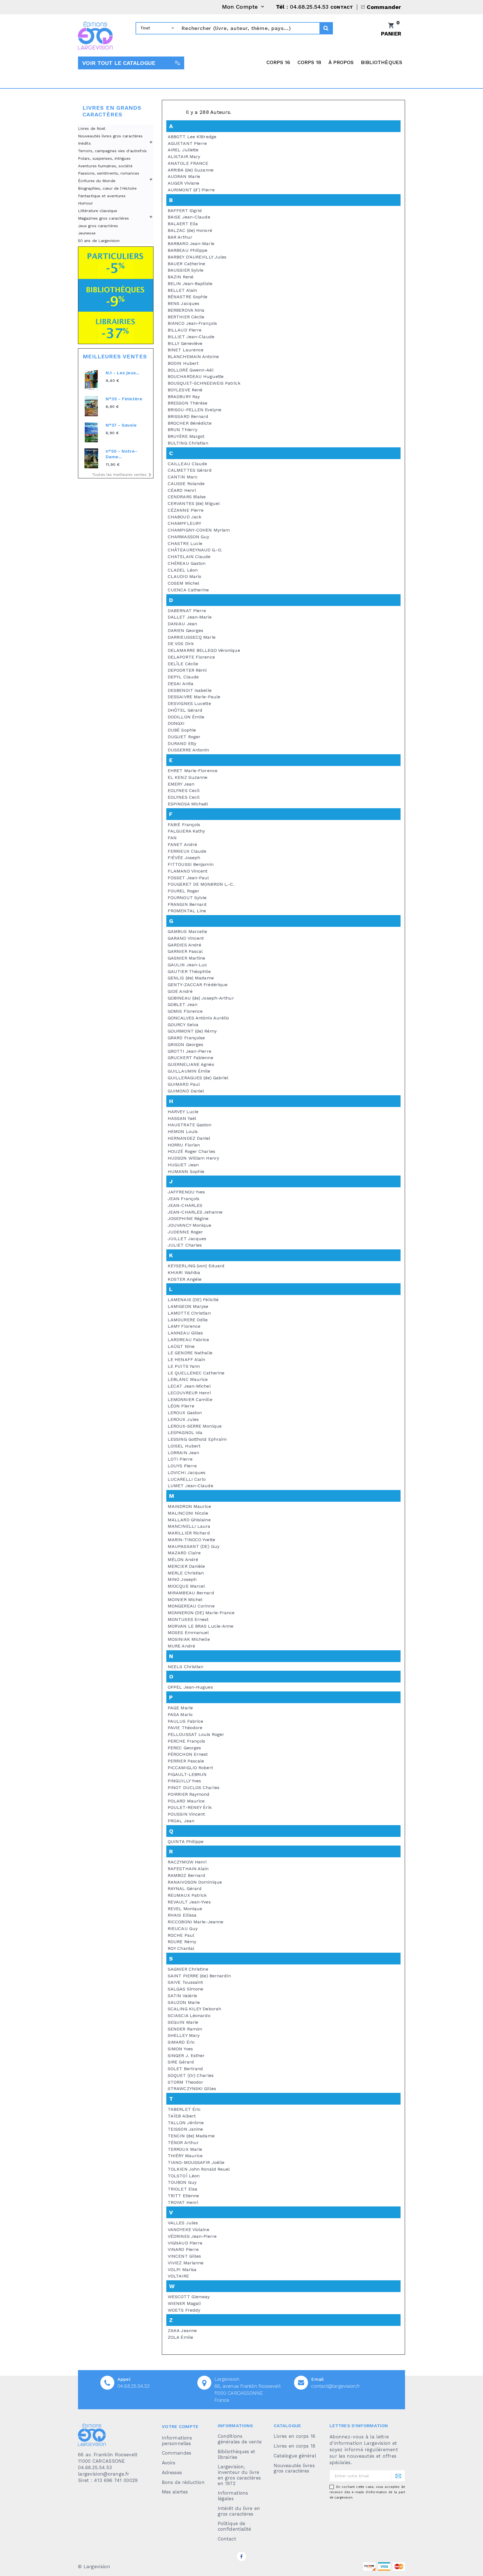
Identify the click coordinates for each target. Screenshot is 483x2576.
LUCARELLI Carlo (187, 1479)
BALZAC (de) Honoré (190, 230)
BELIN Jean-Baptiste (190, 284)
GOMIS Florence (185, 1011)
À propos (341, 62)
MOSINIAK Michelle (189, 1639)
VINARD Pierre (183, 2249)
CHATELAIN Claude (189, 557)
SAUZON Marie (184, 2002)
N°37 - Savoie (121, 425)
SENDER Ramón (185, 2029)
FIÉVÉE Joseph (184, 858)
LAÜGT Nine (181, 1346)
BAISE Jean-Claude (189, 217)
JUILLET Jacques (187, 1239)
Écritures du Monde (97, 181)
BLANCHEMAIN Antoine (193, 357)
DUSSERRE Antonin (189, 750)
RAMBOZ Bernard (186, 1875)
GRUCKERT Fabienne (190, 1058)
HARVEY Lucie (183, 1112)
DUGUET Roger (184, 737)
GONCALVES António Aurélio (198, 1018)
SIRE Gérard (181, 2062)
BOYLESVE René (185, 390)
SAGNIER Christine (188, 1969)
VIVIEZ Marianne (186, 2263)
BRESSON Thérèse (188, 403)
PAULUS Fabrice (185, 1721)
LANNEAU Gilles (185, 1333)
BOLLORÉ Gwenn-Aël (191, 370)
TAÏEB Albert (182, 2116)
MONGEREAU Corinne (191, 1606)
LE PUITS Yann (184, 1366)
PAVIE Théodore (185, 1728)
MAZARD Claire (184, 1553)
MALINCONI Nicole (188, 1513)
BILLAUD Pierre (185, 330)
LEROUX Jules (183, 1419)
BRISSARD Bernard (188, 416)
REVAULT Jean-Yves (189, 1902)
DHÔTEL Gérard (185, 710)
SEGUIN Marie (183, 2022)
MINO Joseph (182, 1579)
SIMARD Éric (181, 2042)
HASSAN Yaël (182, 1118)
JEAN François (184, 1199)
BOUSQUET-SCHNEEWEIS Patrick (204, 383)
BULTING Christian (188, 443)
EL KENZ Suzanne (188, 777)
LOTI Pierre (180, 1459)
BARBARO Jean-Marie (191, 244)
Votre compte (180, 2426)
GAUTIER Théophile (189, 971)
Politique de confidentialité (235, 2526)
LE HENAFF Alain (187, 1359)
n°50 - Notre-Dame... (121, 454)
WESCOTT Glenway (189, 2297)
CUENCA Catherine (188, 590)
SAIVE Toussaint (185, 1982)
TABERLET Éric (184, 2109)
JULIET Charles (185, 1245)
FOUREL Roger (184, 891)
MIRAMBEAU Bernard (191, 1593)
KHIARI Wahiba (184, 1272)
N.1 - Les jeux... (122, 373)
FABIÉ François (184, 825)
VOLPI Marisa (182, 2270)
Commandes (177, 2453)
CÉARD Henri (182, 490)
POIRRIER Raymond (189, 1794)
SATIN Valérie (182, 1996)
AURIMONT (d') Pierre (191, 190)
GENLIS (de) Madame (191, 978)
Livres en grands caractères (112, 111)
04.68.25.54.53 (133, 2386)
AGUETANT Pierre (187, 143)
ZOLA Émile (180, 2337)
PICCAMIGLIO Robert (190, 1768)
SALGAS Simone (185, 1989)
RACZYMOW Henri (187, 1862)
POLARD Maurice (186, 1801)
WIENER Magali (184, 2303)
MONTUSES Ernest (188, 1619)
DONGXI (176, 723)
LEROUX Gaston (185, 1413)
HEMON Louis (183, 1131)
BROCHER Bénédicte (190, 423)
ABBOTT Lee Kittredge (192, 137)
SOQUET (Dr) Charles (191, 2075)
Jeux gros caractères (98, 226)
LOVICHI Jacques (187, 1472)
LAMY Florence (184, 1326)
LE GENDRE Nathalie (190, 1353)
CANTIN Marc (183, 477)
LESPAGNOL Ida (185, 1432)
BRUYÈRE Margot (186, 436)
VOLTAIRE (178, 2276)
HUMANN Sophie (186, 1171)
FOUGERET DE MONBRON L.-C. (201, 884)
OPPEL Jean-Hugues (190, 1687)
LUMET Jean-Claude (190, 1486)
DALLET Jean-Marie (190, 617)
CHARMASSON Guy (188, 537)
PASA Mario (180, 1714)
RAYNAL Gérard (185, 1888)
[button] (131, 63)
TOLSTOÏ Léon (184, 2176)
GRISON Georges (185, 1044)
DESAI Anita (181, 684)
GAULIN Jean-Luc (188, 965)
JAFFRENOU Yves (186, 1192)
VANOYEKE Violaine (189, 2230)
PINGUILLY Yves (184, 1781)
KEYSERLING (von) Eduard (196, 1266)
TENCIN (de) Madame (191, 2136)
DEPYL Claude (183, 677)
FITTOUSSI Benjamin (191, 864)
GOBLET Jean (183, 1004)
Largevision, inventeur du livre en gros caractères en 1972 (239, 2475)
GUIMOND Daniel (186, 1091)
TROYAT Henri (183, 2202)
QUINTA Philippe (186, 1841)
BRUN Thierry (183, 430)
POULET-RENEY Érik (190, 1807)
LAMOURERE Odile (188, 1320)
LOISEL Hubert (184, 1446)
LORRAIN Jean (183, 1453)
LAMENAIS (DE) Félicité (193, 1300)
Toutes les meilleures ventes (123, 475)
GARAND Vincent (186, 938)
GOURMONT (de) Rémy (192, 1031)
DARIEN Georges (185, 630)
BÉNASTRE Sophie (188, 297)
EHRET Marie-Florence (193, 771)
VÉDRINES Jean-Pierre (192, 2236)
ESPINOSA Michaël (188, 804)
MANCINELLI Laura (189, 1526)
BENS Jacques (184, 303)
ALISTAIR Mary (184, 157)
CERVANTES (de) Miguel (194, 503)
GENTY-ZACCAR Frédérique (198, 985)
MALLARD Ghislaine (189, 1520)
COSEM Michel (184, 583)
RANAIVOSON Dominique (195, 1882)
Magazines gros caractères (104, 218)
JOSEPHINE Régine (188, 1218)
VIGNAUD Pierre (185, 2243)
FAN (172, 838)
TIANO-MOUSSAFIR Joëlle (196, 2162)
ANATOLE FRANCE (188, 163)
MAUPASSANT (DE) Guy (194, 1546)
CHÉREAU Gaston (187, 563)
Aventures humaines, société (105, 166)
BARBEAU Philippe (188, 250)
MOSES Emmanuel (188, 1633)
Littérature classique (98, 211)
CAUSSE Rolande (186, 484)
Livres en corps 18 (294, 2446)
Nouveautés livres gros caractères (110, 136)
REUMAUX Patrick (187, 1895)
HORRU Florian (184, 1145)
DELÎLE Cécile (183, 664)
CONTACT (342, 7)
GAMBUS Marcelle (188, 931)
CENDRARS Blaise (187, 497)
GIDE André (180, 991)
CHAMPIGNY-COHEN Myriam (199, 530)
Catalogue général (295, 2456)
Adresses (172, 2472)
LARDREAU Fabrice (189, 1340)
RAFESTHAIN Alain (188, 1869)
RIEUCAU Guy (183, 1929)
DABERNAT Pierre (187, 611)
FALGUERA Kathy (186, 831)
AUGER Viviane (184, 183)
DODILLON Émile (186, 717)
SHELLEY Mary (184, 2035)
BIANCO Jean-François (192, 323)
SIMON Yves (180, 2049)
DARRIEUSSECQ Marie (192, 637)
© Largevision (94, 2566)
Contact (227, 2539)
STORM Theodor (185, 2082)
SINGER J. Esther (186, 2056)
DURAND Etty (182, 743)
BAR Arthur (180, 237)
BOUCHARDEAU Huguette (196, 376)
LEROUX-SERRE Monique (195, 1426)
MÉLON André (183, 1560)
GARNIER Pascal (185, 951)
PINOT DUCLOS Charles (194, 1788)
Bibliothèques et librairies (237, 2454)
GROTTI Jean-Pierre (190, 1051)
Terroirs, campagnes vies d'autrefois (113, 151)
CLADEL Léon (183, 570)
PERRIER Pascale (186, 1761)
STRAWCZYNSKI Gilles (192, 2089)
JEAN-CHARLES (185, 1205)
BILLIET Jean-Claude (191, 337)
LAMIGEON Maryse (188, 1306)
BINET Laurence (186, 350)
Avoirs (169, 2463)
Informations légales (233, 2496)
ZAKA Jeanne (182, 2331)
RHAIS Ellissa (182, 1915)
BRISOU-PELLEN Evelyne (195, 410)
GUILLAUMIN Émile (189, 1071)
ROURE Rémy (182, 1942)
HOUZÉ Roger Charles (191, 1151)
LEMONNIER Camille (190, 1399)
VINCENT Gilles (184, 2256)
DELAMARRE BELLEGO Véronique (204, 650)
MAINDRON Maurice (190, 1506)
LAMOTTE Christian (189, 1313)
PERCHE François (187, 1741)
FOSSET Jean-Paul (188, 878)
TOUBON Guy (182, 2182)
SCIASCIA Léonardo (189, 2016)
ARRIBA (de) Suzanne (191, 170)
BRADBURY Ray (184, 397)
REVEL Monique (185, 1909)
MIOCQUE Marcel (186, 1586)
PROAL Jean (181, 1821)
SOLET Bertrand (185, 2069)
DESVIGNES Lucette (189, 703)
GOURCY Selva (183, 1025)
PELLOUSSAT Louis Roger (196, 1734)
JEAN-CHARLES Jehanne (195, 1212)
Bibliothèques (382, 62)
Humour (86, 203)
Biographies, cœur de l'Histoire (107, 188)
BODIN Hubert (183, 363)
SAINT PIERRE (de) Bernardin (199, 1976)
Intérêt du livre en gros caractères (239, 2511)
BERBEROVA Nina (186, 310)
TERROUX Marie (185, 2149)
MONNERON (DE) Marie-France (201, 1613)
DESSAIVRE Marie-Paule (194, 697)
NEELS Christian (186, 1667)
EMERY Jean (181, 784)
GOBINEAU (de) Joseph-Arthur (201, 998)
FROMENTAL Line (187, 911)
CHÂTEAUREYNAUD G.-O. (195, 550)
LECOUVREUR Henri (189, 1393)
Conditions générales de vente (240, 2439)
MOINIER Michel (185, 1600)
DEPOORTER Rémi (187, 670)
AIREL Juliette (183, 150)
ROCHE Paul (181, 1935)
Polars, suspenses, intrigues (104, 158)
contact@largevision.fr (335, 2386)
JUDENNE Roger (185, 1232)
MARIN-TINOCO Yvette (191, 1540)
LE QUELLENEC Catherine (196, 1373)
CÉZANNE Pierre (186, 510)
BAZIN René (181, 277)
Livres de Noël (92, 128)
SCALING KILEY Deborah (194, 2009)
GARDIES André (184, 945)
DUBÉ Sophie (182, 730)
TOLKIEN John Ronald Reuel (199, 2169)
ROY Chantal (181, 1948)
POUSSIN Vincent (186, 1814)
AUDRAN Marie (184, 176)
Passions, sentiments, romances (109, 173)
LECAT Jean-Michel (189, 1386)
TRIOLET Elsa (183, 2189)
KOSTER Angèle (185, 1279)
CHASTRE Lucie (185, 543)
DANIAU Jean (182, 624)
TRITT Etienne (183, 2196)
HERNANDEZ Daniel (189, 1138)
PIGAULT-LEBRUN (187, 1774)
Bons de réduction (183, 2482)
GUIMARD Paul (184, 1084)
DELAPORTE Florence (191, 657)
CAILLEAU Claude (188, 464)
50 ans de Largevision (99, 241)
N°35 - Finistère (124, 399)
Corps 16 (278, 62)
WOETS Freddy (184, 2310)
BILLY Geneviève (185, 343)
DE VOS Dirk (181, 644)
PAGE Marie (180, 1708)
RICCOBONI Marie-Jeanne (196, 1922)
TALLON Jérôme (186, 2123)
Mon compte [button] (244, 7)
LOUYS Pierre (182, 1466)
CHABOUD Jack (184, 517)
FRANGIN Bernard (187, 904)
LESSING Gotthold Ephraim (197, 1439)
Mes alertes (175, 2492)
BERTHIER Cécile (186, 317)
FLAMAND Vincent (188, 871)
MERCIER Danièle (186, 1566)
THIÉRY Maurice (185, 2156)
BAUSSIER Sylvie (186, 270)
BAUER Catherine (187, 264)
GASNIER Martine (187, 958)
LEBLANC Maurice (188, 1379)
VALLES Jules (183, 2223)
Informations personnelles (177, 2441)
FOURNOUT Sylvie (187, 898)
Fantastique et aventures (102, 196)
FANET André (182, 844)
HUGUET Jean (183, 1165)
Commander (384, 7)
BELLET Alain (182, 290)
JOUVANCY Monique (190, 1225)
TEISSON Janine (185, 2129)
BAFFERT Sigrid (185, 211)
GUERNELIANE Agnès (191, 1064)
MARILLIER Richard (189, 1533)
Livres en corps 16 (294, 2436)
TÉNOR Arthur (183, 2143)
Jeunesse (87, 233)
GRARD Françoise (186, 1038)
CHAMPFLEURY (184, 523)
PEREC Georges (184, 1748)
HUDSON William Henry (193, 1158)
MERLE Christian (186, 1573)
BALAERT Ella (183, 224)
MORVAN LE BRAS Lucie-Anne (201, 1626)
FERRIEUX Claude (187, 851)
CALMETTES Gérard (190, 470)
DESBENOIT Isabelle (190, 690)
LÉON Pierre (181, 1406)
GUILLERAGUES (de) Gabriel (198, 1078)
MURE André (181, 1646)
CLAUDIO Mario (184, 576)
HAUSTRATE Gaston (190, 1125)
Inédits (84, 143)
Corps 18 (309, 62)
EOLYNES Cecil (184, 790)
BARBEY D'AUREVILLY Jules (197, 257)
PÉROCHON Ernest (188, 1754)
